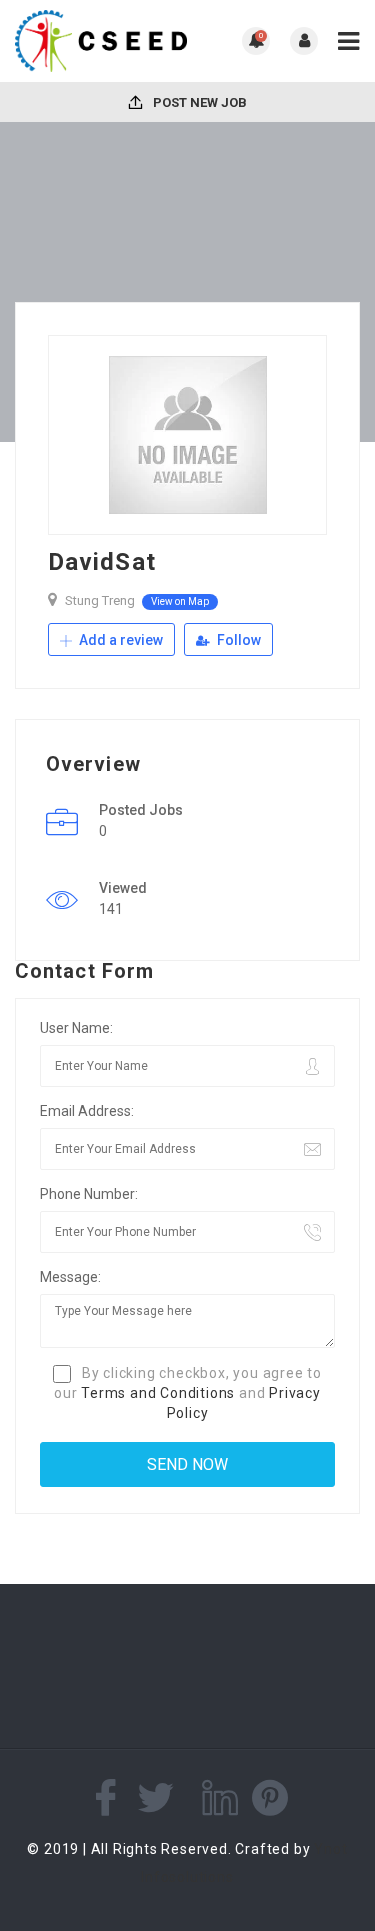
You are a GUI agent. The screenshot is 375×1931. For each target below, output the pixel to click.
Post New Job (198, 102)
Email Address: (87, 1111)
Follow (237, 640)
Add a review (119, 640)
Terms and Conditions (158, 1393)
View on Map (180, 601)
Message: (70, 1277)
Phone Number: (89, 1194)
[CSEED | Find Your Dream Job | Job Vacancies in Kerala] (101, 41)
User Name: (76, 1028)
